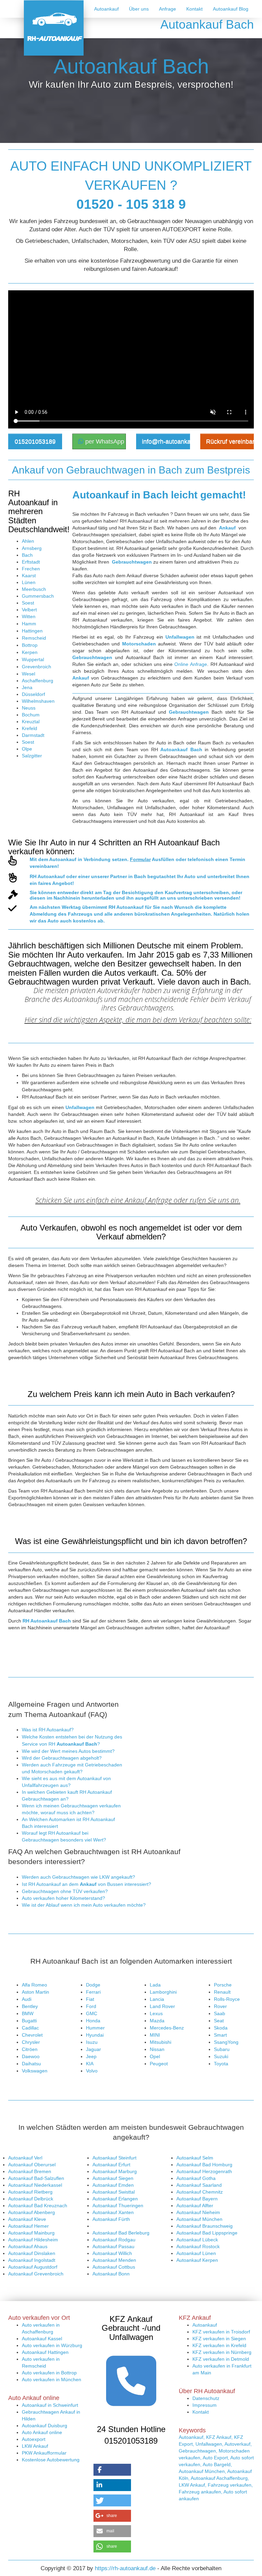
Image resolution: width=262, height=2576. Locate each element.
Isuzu (92, 2042)
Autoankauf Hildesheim (33, 2240)
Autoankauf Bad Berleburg (121, 2233)
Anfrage (168, 9)
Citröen (30, 2049)
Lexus (156, 2013)
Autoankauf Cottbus (114, 2267)
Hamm (29, 624)
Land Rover (162, 2006)
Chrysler (31, 2042)
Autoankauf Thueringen (118, 2206)
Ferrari (93, 1992)
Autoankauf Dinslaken (32, 2253)
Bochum (31, 715)
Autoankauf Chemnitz (200, 2192)
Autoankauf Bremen (30, 2171)
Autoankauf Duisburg (45, 2426)
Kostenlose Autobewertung (51, 2460)
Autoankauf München (199, 2219)
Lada (155, 1985)
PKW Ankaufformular (44, 2453)
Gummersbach (38, 596)
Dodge (93, 1985)
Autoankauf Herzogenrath (204, 2171)
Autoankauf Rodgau (114, 2240)
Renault (222, 1992)
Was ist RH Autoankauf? (48, 1730)
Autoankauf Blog (231, 9)
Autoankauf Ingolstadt (32, 2260)
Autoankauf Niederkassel (35, 2185)
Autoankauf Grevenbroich (36, 2274)
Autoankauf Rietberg (30, 2192)
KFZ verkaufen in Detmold (221, 2359)
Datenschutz (206, 2398)
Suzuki (221, 2056)
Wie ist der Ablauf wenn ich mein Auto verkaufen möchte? (84, 1905)
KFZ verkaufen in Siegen (219, 2339)
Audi (27, 1999)
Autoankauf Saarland (199, 2185)
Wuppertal (33, 659)
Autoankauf (106, 9)
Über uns (139, 9)
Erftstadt (31, 562)
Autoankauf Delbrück (31, 2199)
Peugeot (159, 2064)
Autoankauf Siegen (113, 2178)
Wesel (28, 674)
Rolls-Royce (227, 1999)
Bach (27, 555)
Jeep (91, 2056)
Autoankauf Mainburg (31, 2233)
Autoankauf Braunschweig (205, 2226)
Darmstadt (33, 735)
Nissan (157, 2049)
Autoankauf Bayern (197, 2199)
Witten (29, 616)
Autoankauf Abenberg (32, 2212)
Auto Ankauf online (42, 2432)
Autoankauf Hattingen (45, 2352)
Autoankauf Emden (113, 2185)
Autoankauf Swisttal (114, 2192)
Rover (220, 2006)
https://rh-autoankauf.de (125, 2568)
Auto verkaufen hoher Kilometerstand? (63, 1898)
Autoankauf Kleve (27, 2219)
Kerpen (30, 652)
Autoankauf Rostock (198, 2246)
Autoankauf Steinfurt (114, 2158)
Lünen (29, 582)
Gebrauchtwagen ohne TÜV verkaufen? (65, 1891)
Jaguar (93, 2049)
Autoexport (34, 2439)
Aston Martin (35, 1992)
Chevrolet (32, 2035)
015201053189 (35, 441)
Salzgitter (32, 756)
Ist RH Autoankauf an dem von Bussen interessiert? (86, 1884)
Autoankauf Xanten (113, 2212)
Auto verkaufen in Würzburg (52, 2345)
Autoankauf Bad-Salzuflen (36, 2178)
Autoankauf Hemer (28, 2226)
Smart (220, 2035)
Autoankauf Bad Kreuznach (38, 2206)
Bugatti (29, 2021)
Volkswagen (35, 2071)
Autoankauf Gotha (196, 2178)
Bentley (30, 2006)
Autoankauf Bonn (111, 2274)
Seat (219, 2021)
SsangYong (226, 2042)
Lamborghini (163, 1992)
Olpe (27, 749)
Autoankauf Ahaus (28, 2246)
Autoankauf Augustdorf (33, 2267)
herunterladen (98, 898)
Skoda (221, 2028)
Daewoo (31, 2056)
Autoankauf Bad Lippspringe (207, 2233)
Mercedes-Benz (167, 2028)
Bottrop (30, 645)
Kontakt (194, 9)
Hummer (95, 2028)
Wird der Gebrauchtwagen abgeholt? (62, 1758)
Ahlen (28, 541)
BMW (28, 2013)
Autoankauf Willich (112, 2253)
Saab (220, 2013)
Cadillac (30, 2028)
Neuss (29, 708)
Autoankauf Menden (114, 2260)
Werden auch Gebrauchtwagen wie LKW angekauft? (78, 1877)
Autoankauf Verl (25, 2158)
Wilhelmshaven (38, 701)
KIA (90, 2064)
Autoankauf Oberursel (32, 2165)
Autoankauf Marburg (115, 2171)
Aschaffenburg (38, 681)
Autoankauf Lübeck (197, 2240)
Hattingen (32, 631)
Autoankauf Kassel (42, 2339)
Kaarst (29, 576)
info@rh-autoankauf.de (166, 441)
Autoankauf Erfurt (111, 2165)
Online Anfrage (191, 664)
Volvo (92, 2071)
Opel (155, 2056)
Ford (91, 2006)
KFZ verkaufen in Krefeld (219, 2345)
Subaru (222, 2049)
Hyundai (95, 2035)
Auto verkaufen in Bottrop (49, 2373)
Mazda (157, 2021)
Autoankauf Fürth (111, 2219)
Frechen (31, 569)
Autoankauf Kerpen (197, 2260)
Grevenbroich (37, 667)
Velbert (29, 610)
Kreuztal (31, 722)
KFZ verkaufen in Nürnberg (222, 2352)
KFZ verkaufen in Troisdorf (221, 2332)
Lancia (157, 1999)
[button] (112, 2470)
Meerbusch (34, 589)
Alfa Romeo (34, 1985)
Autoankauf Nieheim (198, 2212)
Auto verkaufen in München (52, 2379)
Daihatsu (31, 2064)
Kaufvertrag (178, 892)
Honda (93, 2021)
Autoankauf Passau (113, 2246)
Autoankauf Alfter (195, 2206)
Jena (27, 687)
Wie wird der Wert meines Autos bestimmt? (68, 1751)
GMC (92, 2013)
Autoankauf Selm (195, 2158)
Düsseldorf (33, 694)
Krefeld (30, 728)
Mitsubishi (161, 2042)
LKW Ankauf (35, 2446)
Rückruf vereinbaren (230, 441)
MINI (155, 2035)
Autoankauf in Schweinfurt (50, 2405)
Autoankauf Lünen (196, 2253)
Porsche (223, 1985)
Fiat (90, 1999)
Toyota (221, 2064)
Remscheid (34, 638)
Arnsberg (32, 548)
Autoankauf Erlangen (115, 2199)
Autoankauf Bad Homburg (204, 2165)
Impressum (205, 2405)
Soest (28, 603)
